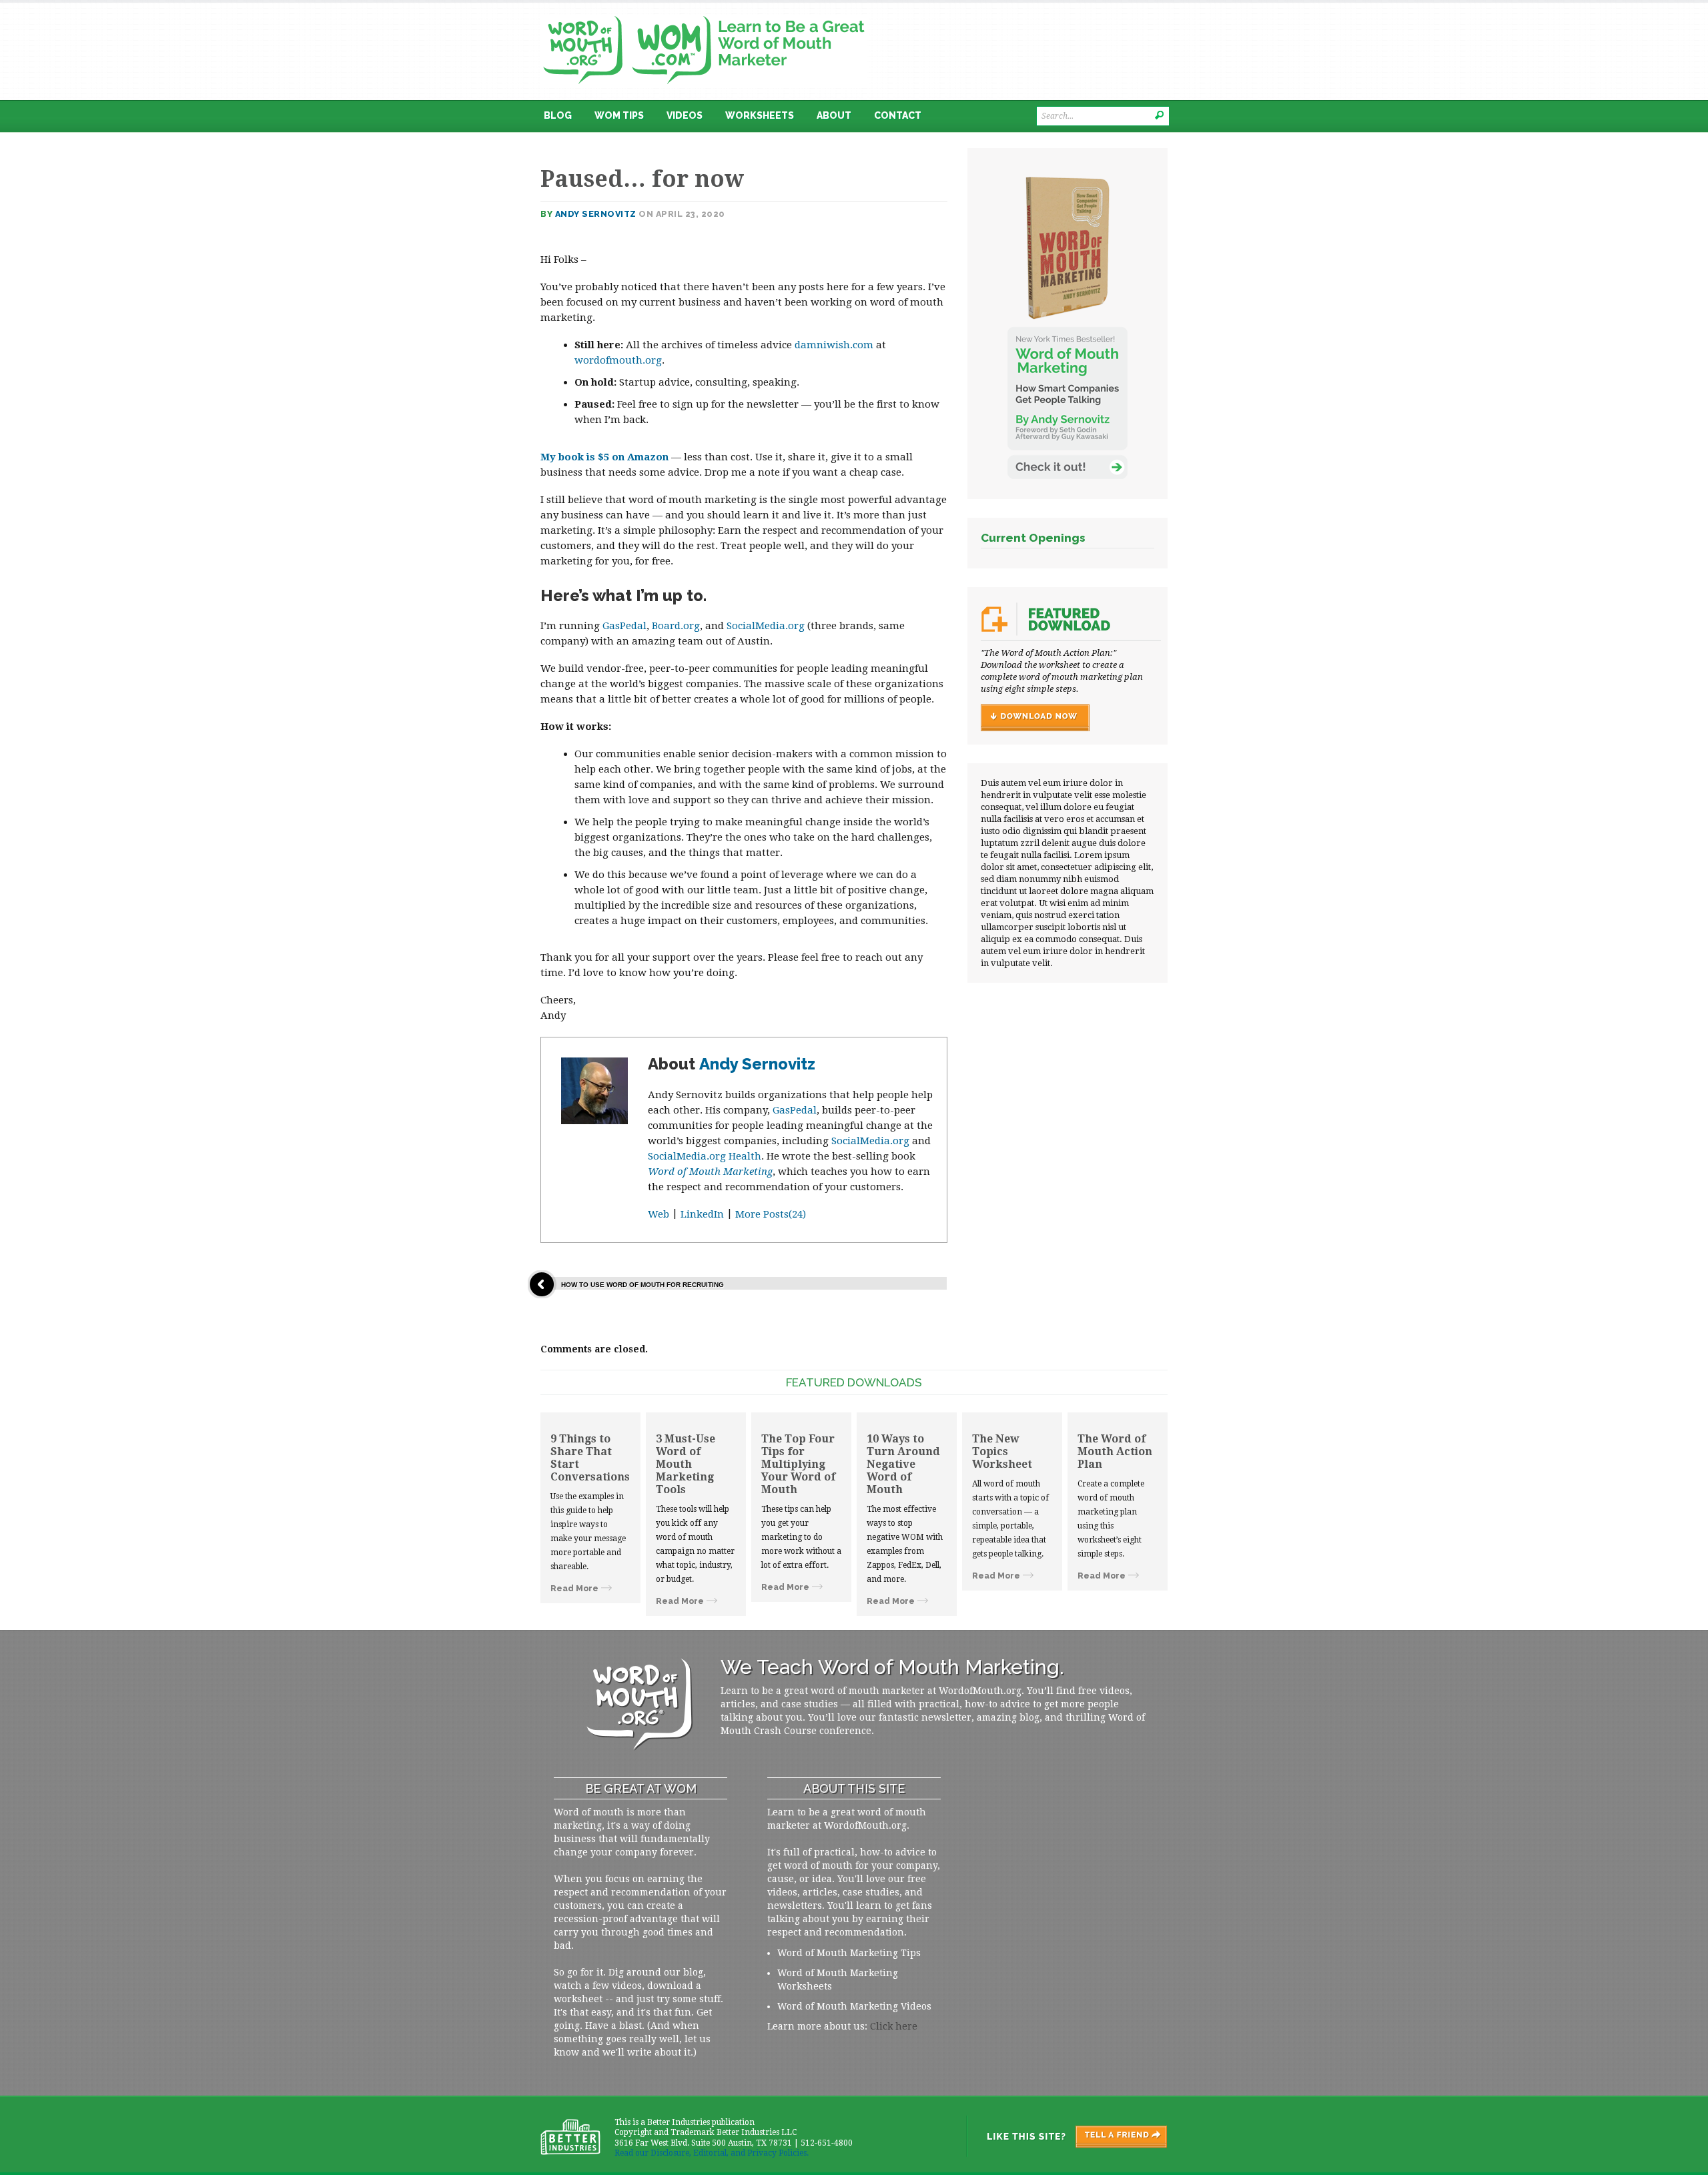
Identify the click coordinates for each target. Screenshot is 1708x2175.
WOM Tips (619, 115)
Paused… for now (642, 179)
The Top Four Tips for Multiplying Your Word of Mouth (798, 1464)
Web (659, 1214)
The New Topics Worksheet (1002, 1451)
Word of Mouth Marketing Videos (854, 2006)
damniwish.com (834, 345)
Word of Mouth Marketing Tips (849, 1953)
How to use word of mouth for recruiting (643, 1285)
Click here (894, 2026)
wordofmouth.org (618, 360)
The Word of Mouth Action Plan (1115, 1451)
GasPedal (624, 626)
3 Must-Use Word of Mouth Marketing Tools (686, 1464)
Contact (898, 115)
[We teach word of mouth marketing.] (704, 11)
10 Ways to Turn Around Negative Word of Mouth (903, 1464)
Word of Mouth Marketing (710, 1172)
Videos (685, 115)
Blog (558, 115)
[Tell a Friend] (1066, 2136)
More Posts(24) (771, 1214)
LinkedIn (702, 1214)
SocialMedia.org (766, 626)
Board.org (676, 626)
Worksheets (760, 115)
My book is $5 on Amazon (604, 457)
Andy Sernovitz (596, 214)
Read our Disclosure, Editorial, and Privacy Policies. (712, 2153)
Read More (574, 1589)
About (834, 115)
